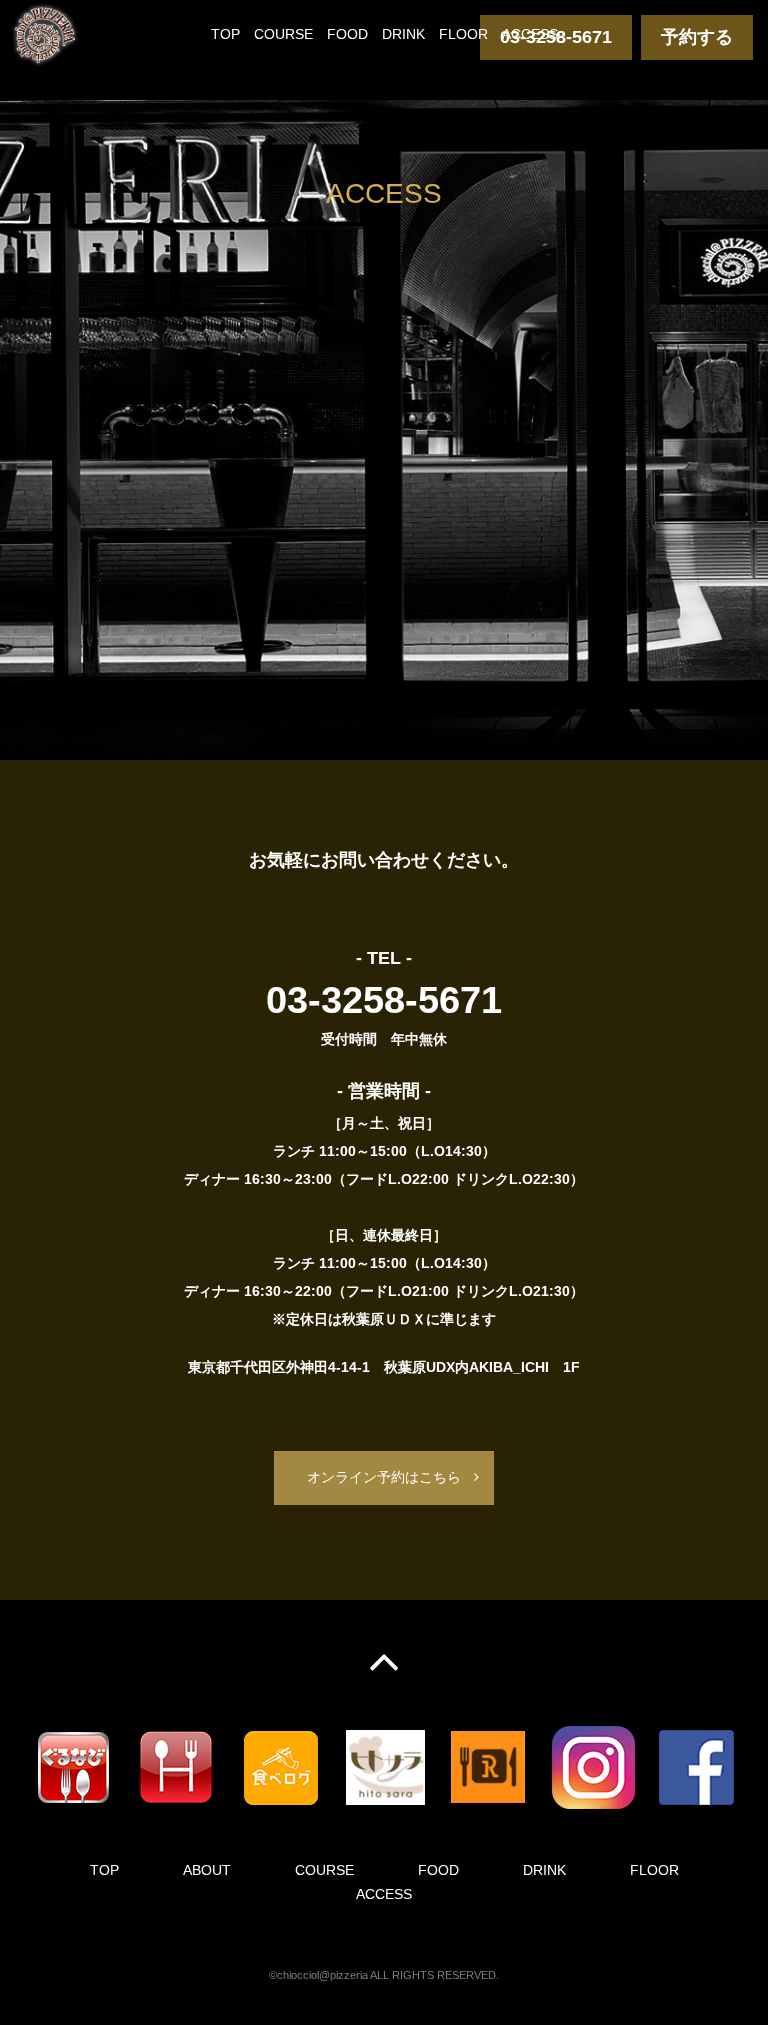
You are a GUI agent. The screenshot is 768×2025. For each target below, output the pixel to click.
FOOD (347, 34)
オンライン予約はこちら (384, 1477)
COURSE (283, 34)
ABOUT (207, 1870)
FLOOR (463, 34)
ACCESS (530, 34)
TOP (225, 34)
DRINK (403, 34)
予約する (697, 37)
